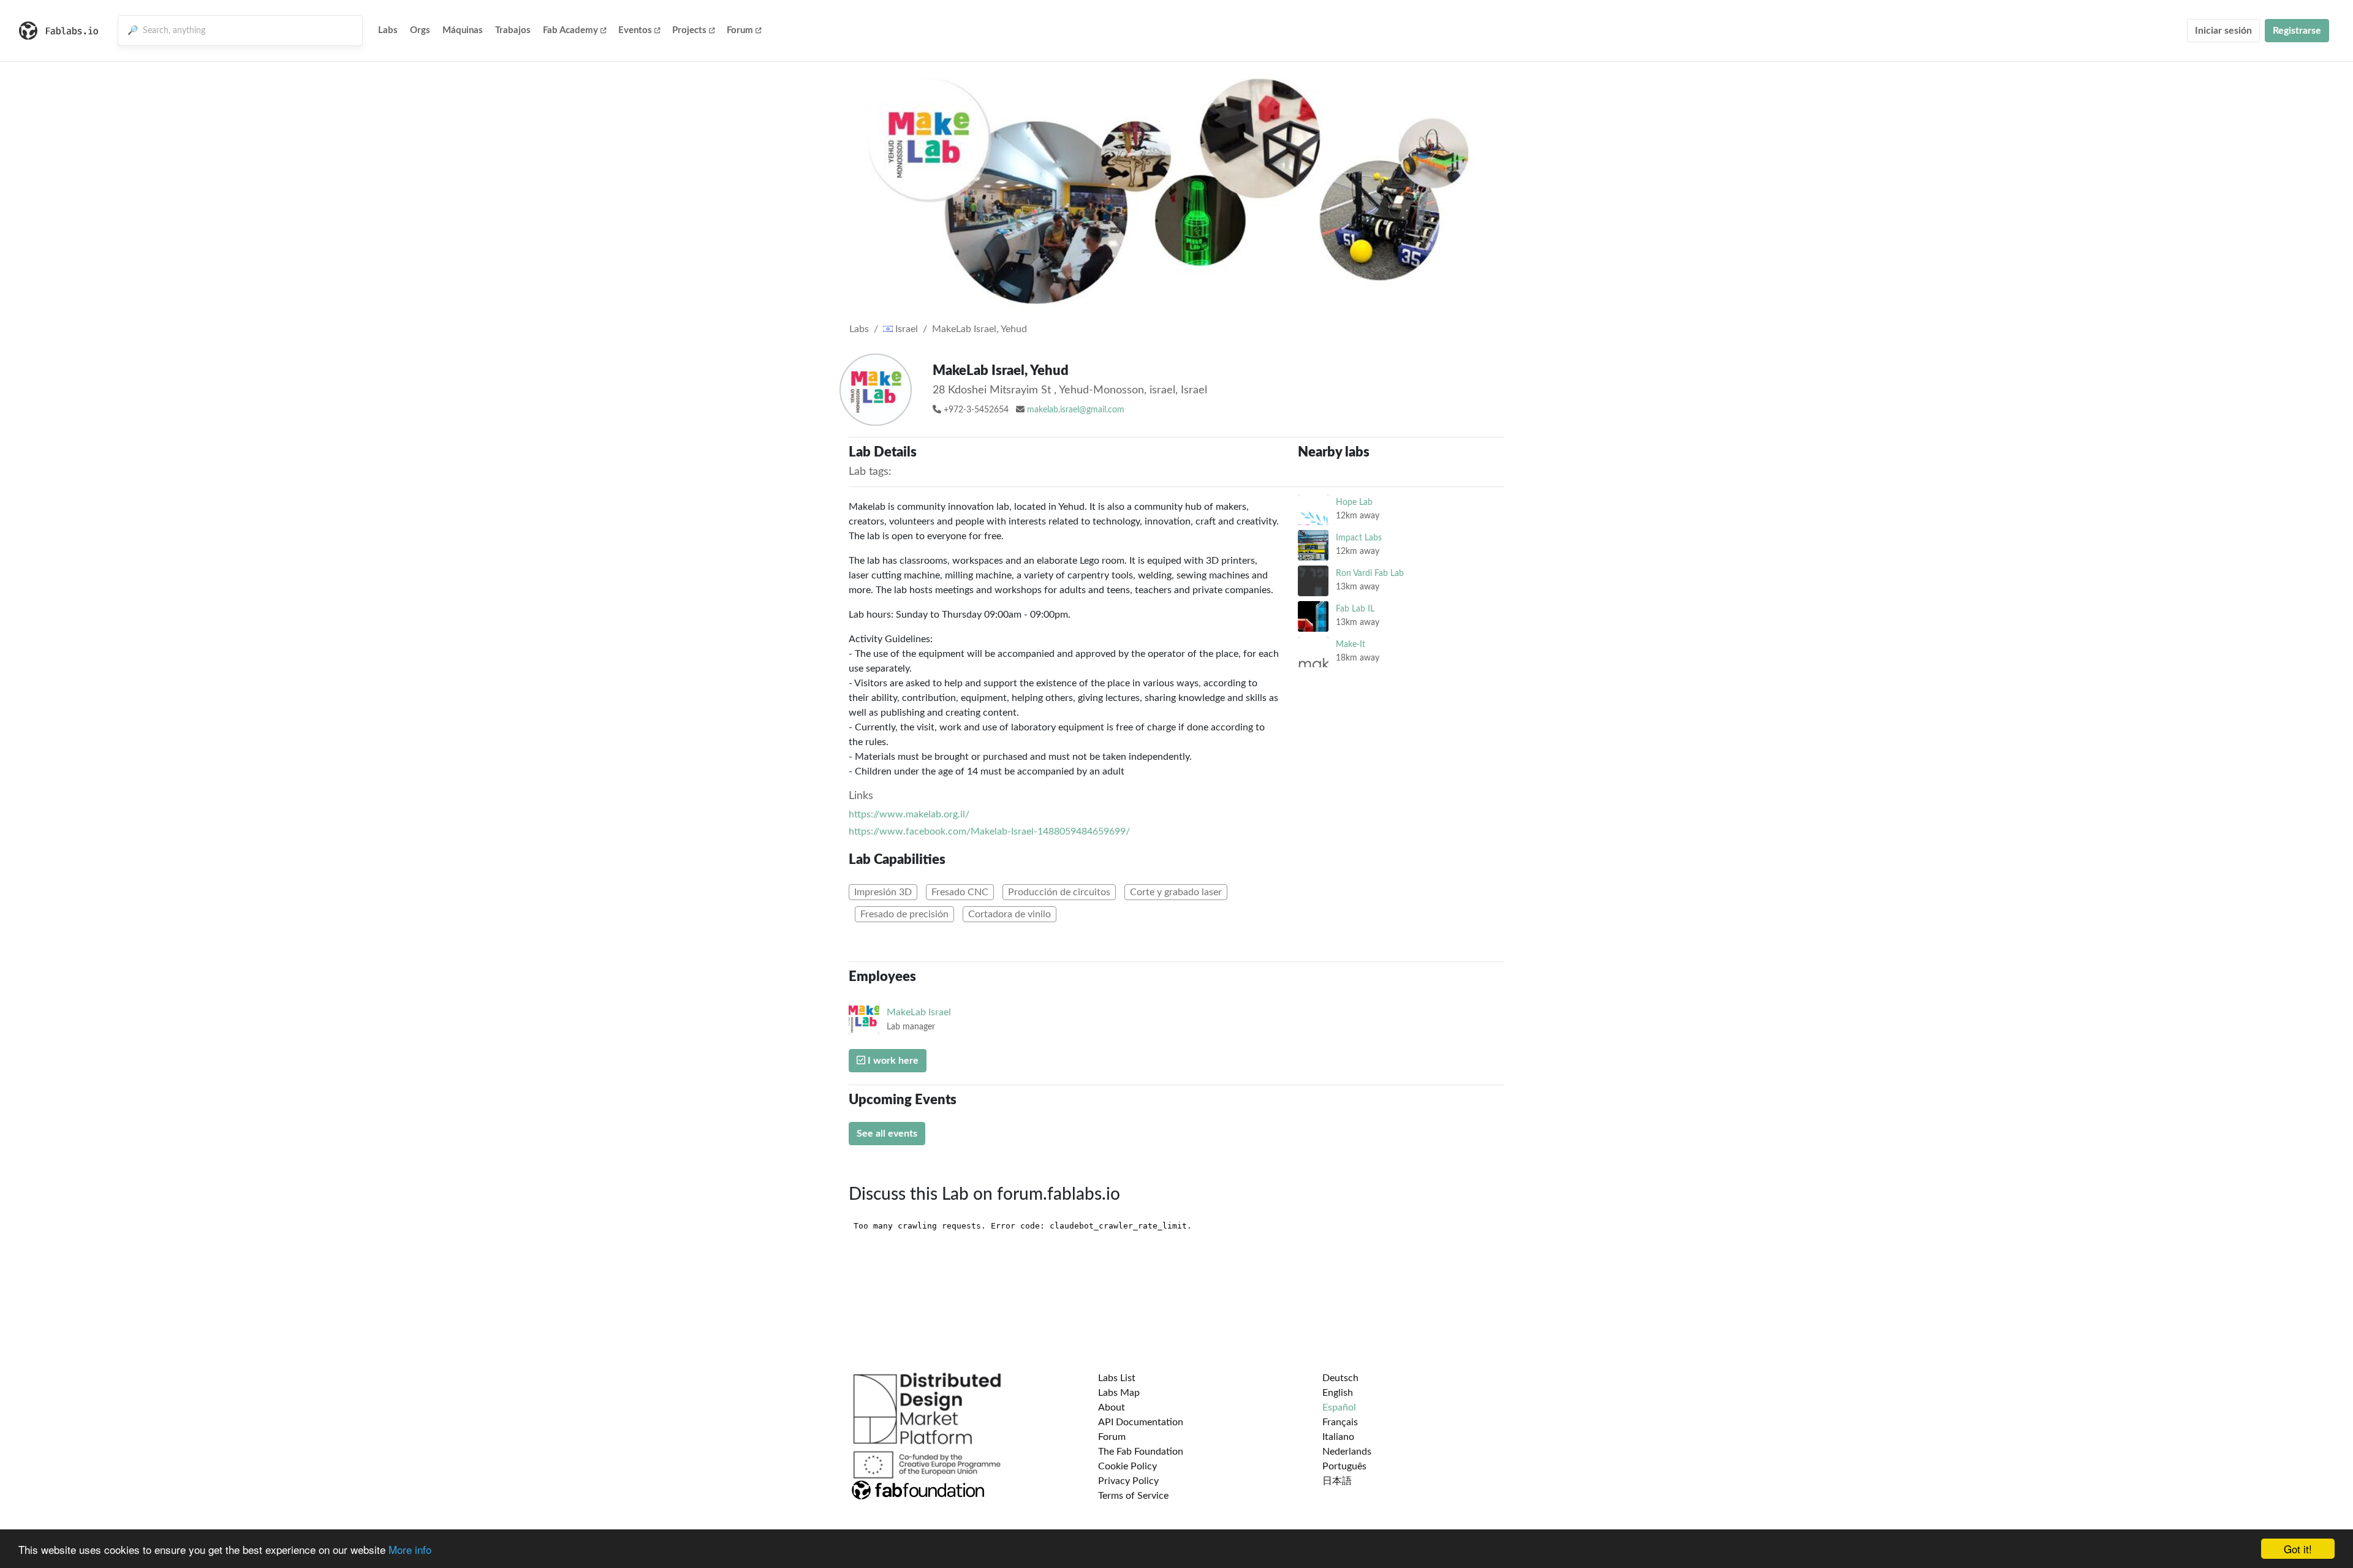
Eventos (635, 30)
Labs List (1117, 1378)
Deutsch (1340, 1378)
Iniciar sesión (2223, 31)
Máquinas (463, 30)
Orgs (420, 30)
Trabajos (513, 30)
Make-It (1351, 644)
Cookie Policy (1127, 1466)
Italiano (1338, 1437)
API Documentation (1141, 1422)
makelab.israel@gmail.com (1076, 410)
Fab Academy (570, 30)
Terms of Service (1133, 1496)
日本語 (1337, 1481)
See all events (887, 1134)
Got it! (2298, 1549)
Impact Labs (1359, 538)
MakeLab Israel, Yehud (979, 329)
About (1112, 1407)
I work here (892, 1061)
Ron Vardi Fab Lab (1370, 573)
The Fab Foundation (1141, 1452)
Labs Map (1119, 1393)
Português (1344, 1466)
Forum (740, 30)
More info (410, 1549)
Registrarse (2297, 31)
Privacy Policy (1128, 1481)
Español (1339, 1407)
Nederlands (1347, 1452)
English (1338, 1393)
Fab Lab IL (1355, 609)
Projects (689, 30)
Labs (388, 30)
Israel (905, 329)
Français (1340, 1422)
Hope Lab (1354, 502)
